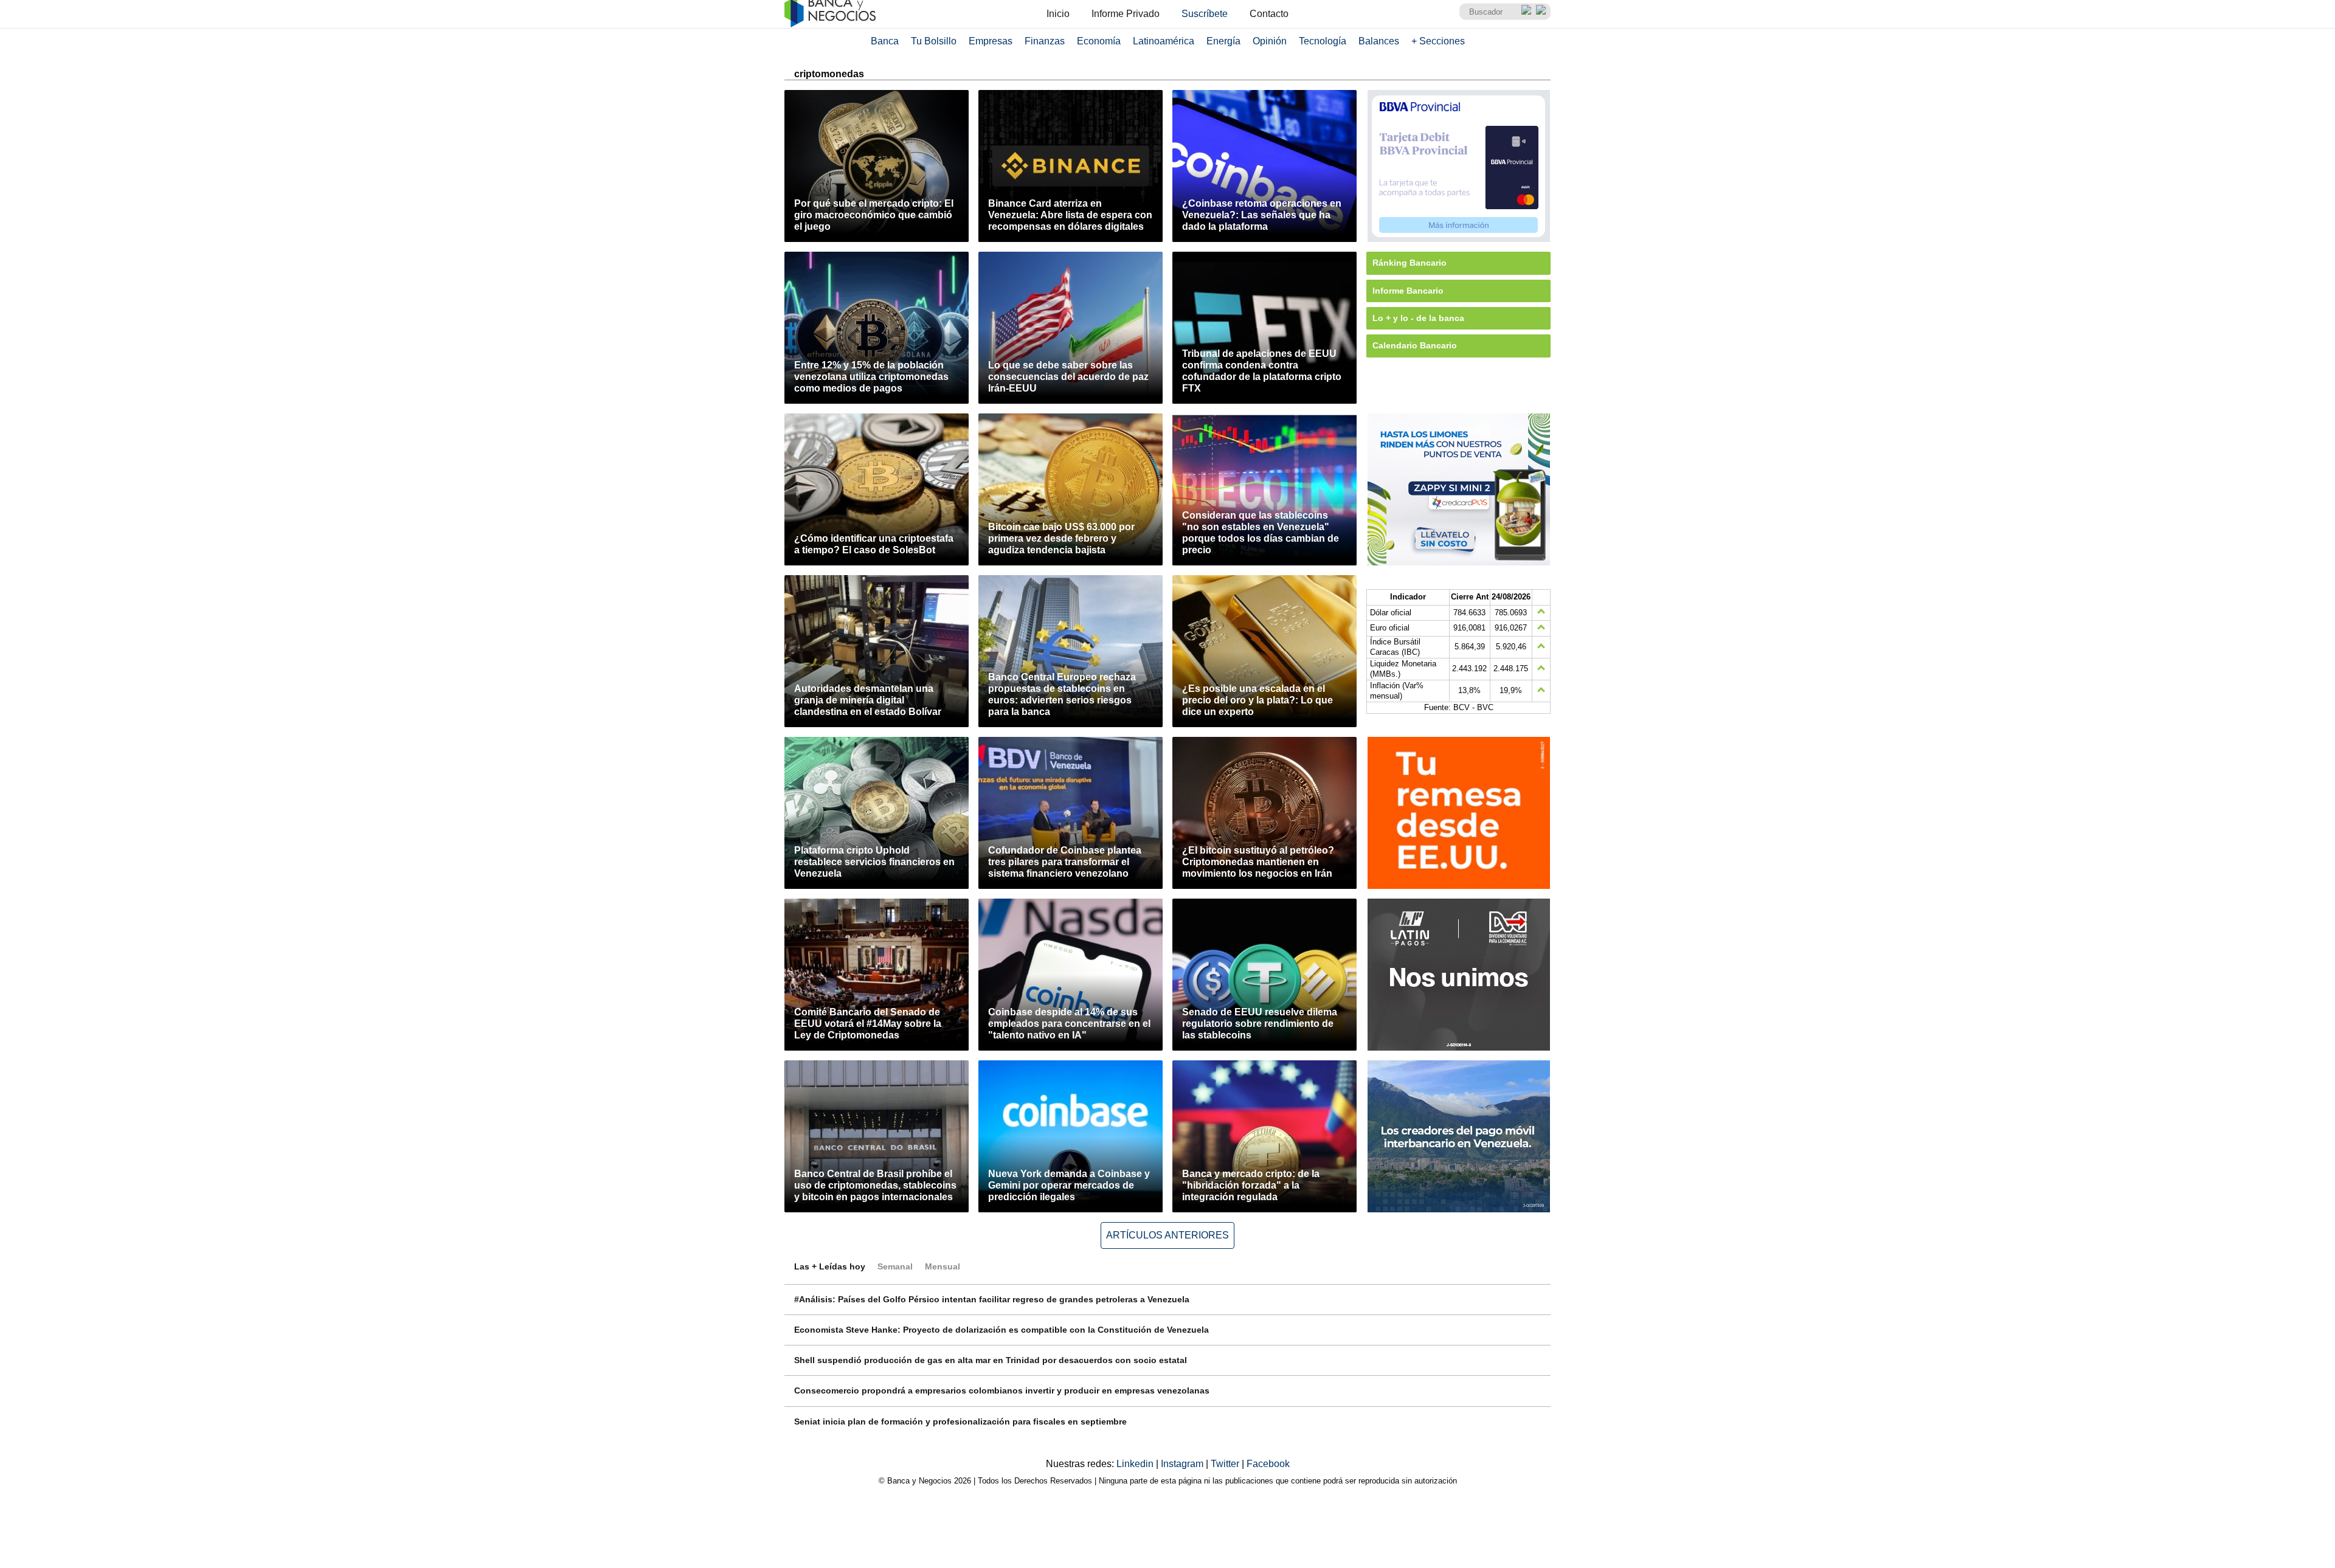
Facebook (1268, 1464)
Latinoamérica (1164, 41)
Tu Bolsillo (934, 41)
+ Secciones (1438, 41)
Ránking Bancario (1410, 263)
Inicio (1058, 14)
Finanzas (1045, 41)
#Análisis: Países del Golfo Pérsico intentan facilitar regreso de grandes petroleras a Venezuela (992, 1299)
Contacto (1269, 14)
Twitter (1226, 1464)
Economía (1099, 41)
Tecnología (1323, 41)
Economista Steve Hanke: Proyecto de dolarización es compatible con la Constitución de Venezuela (1001, 1330)
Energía (1223, 41)
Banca (885, 41)
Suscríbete (1205, 14)
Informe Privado (1126, 14)
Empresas (991, 41)
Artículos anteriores (1167, 1235)
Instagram (1183, 1464)
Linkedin (1136, 1464)
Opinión (1270, 41)
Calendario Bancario (1415, 345)
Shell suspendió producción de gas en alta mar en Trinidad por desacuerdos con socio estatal (991, 1360)
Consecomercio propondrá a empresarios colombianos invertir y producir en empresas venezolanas (1002, 1390)
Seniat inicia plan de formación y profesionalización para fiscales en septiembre (960, 1421)
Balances (1379, 41)
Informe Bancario (1408, 291)
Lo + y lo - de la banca (1418, 318)
